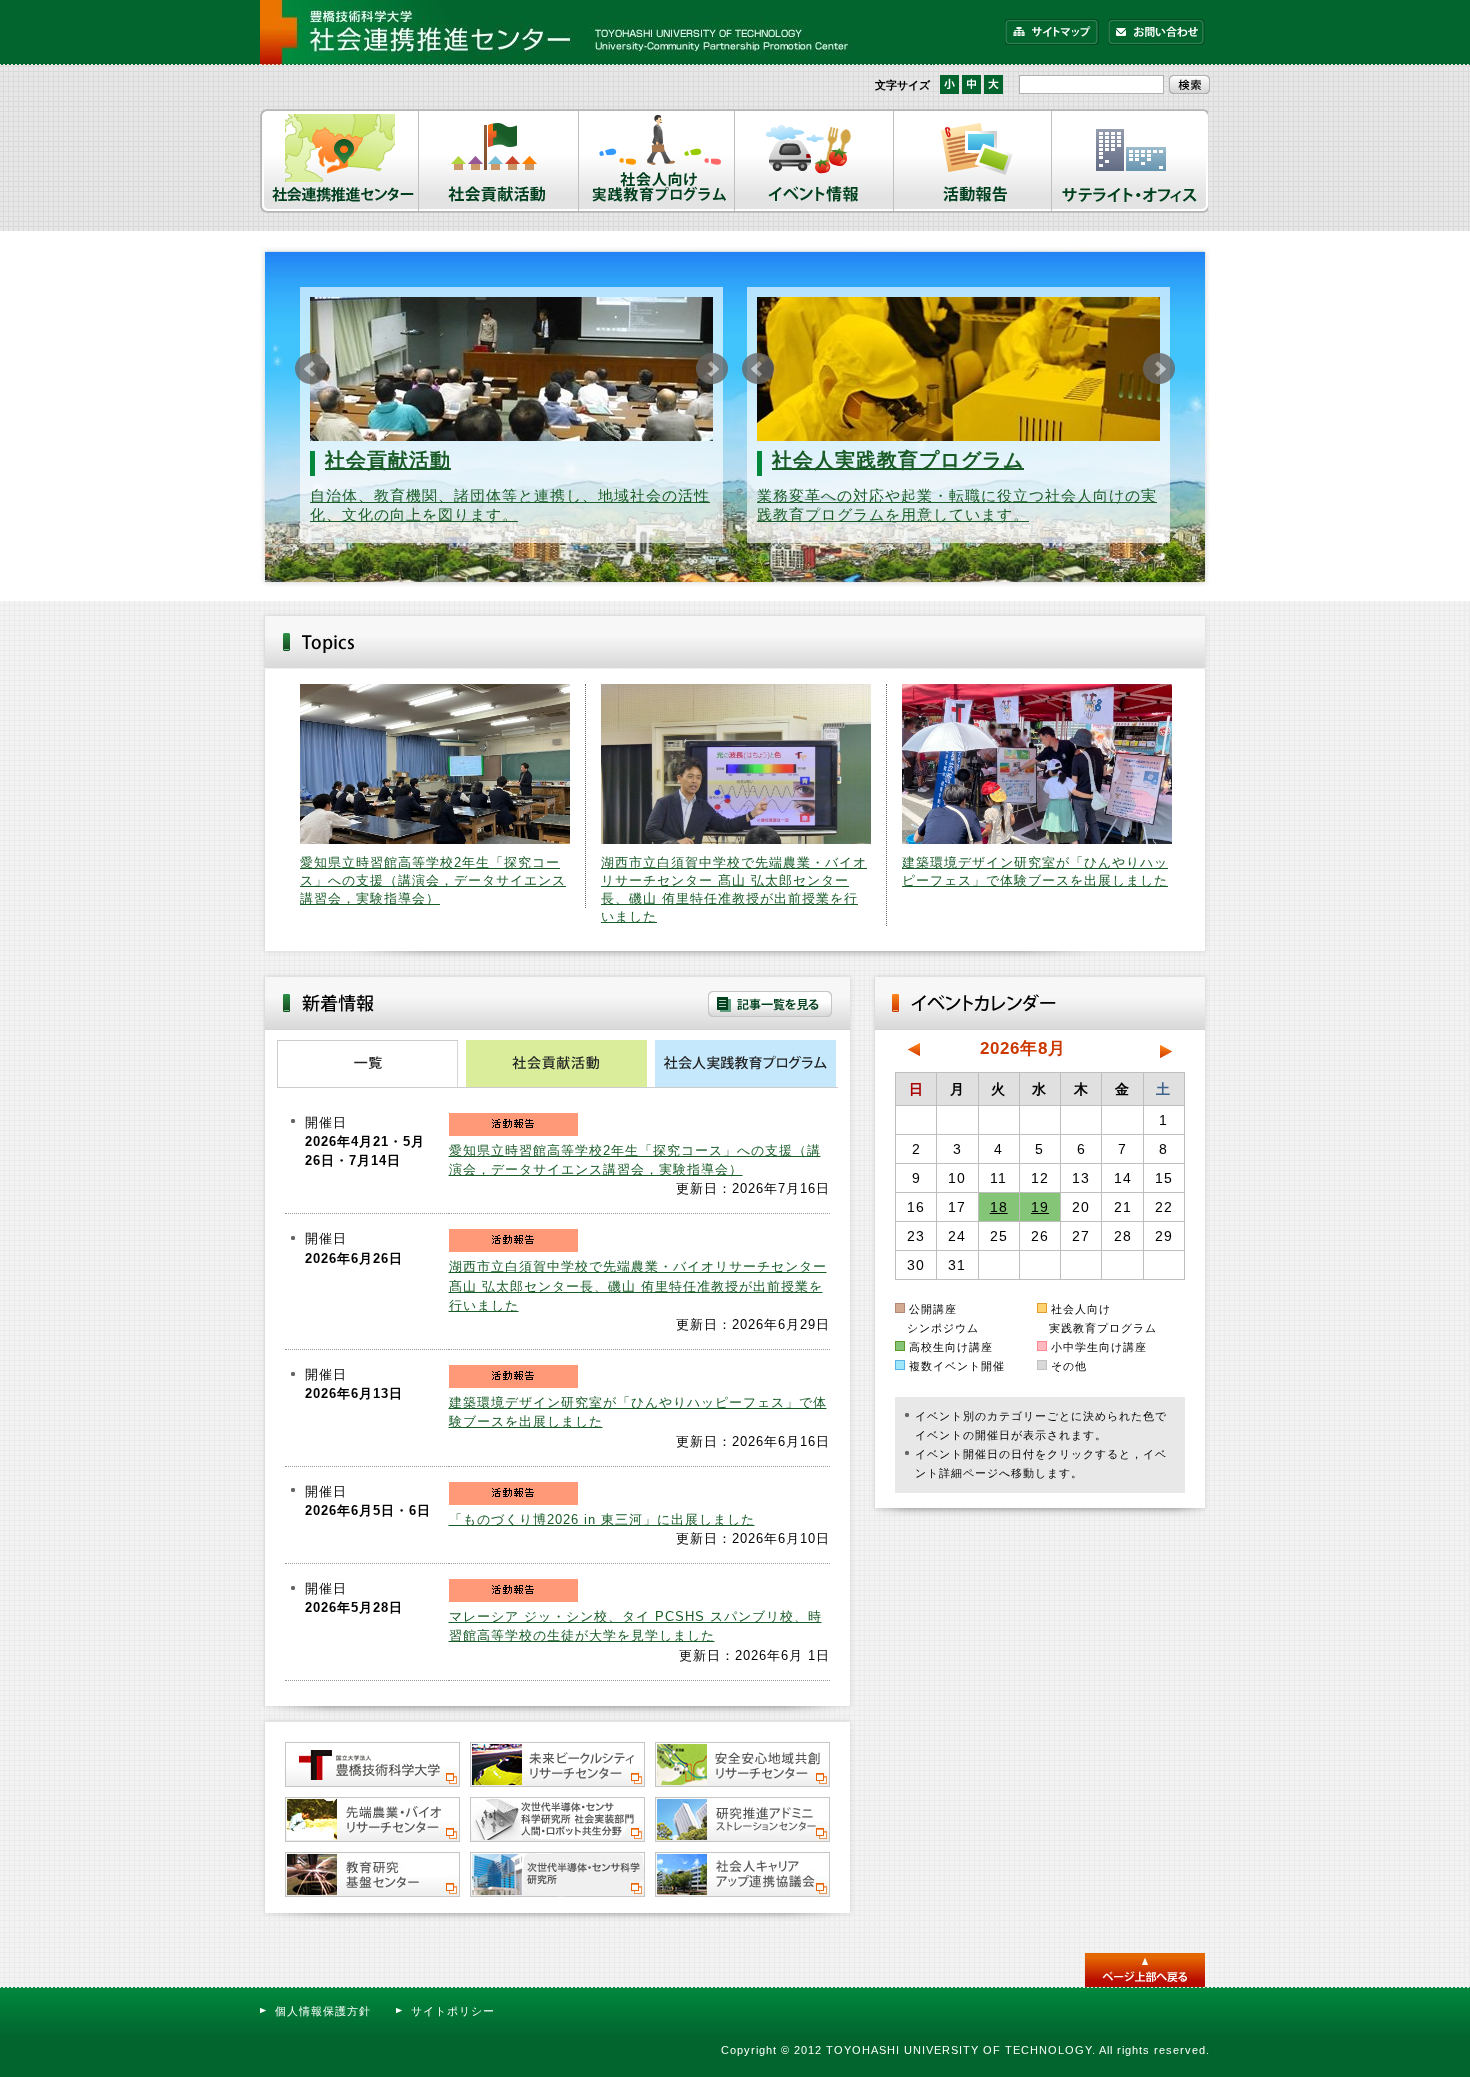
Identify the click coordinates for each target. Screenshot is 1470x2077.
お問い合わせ (1156, 32)
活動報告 (973, 161)
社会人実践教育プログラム (898, 460)
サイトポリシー (453, 2011)
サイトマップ (1052, 32)
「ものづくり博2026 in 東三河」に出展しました (602, 1519)
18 (999, 1207)
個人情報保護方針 (323, 2011)
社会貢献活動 (499, 161)
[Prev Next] (511, 369)
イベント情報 (814, 161)
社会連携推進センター (339, 161)
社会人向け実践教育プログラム (657, 161)
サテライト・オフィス (1131, 161)
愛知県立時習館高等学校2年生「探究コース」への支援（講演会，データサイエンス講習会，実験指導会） (433, 880)
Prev (311, 369)
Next (712, 369)
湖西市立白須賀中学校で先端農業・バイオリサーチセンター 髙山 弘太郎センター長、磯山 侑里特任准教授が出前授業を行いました (638, 1285)
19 (1040, 1207)
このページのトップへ (1145, 1970)
